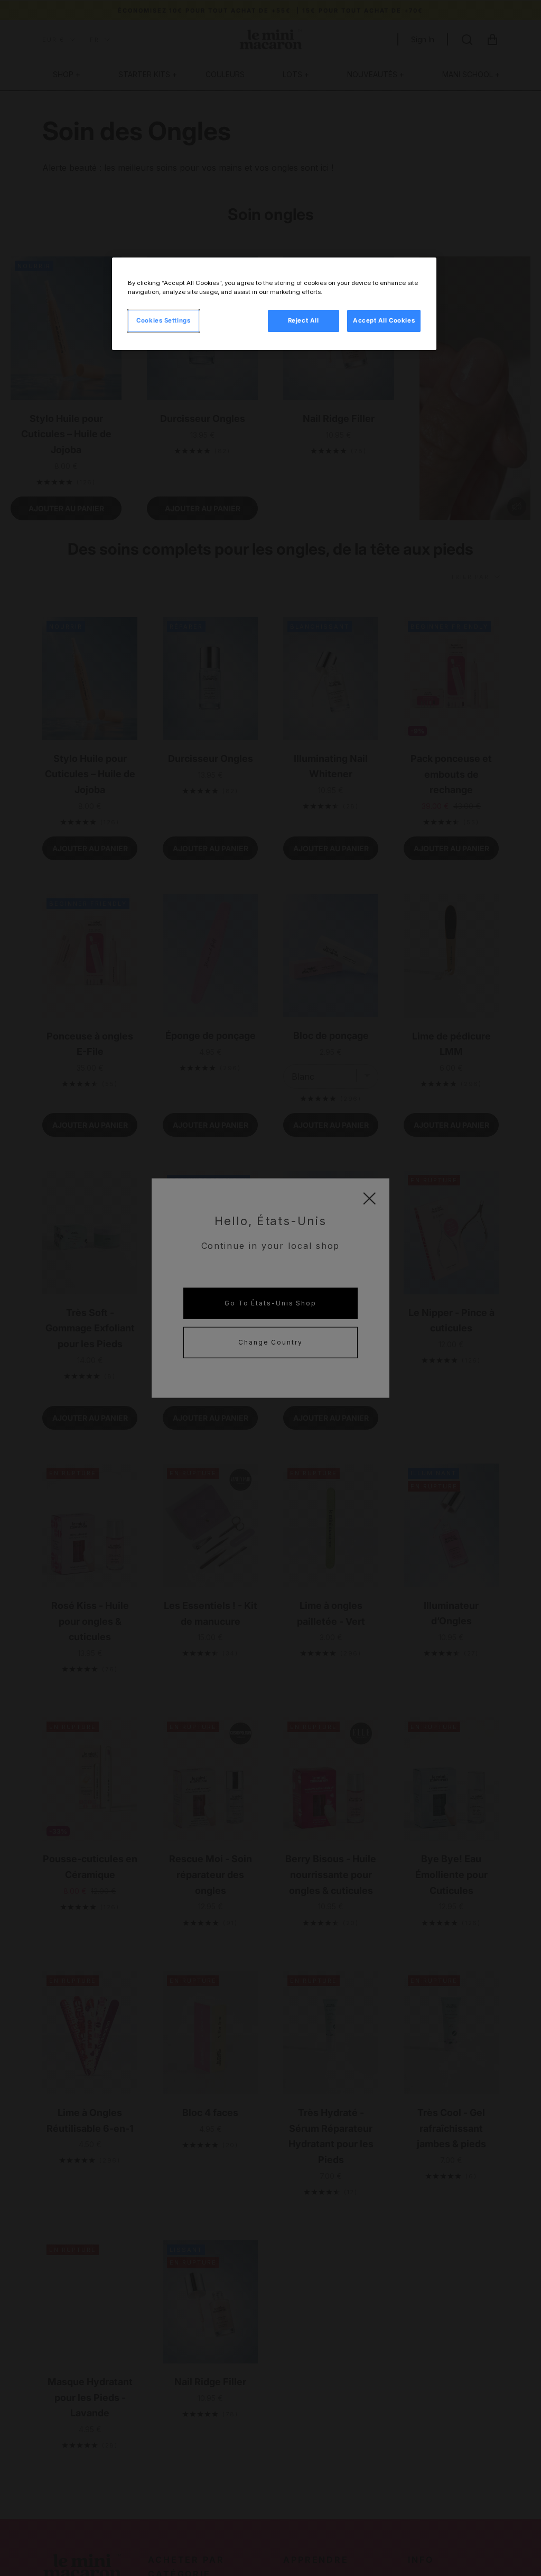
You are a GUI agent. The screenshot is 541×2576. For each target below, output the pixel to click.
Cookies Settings (163, 320)
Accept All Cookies (384, 320)
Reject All (304, 320)
